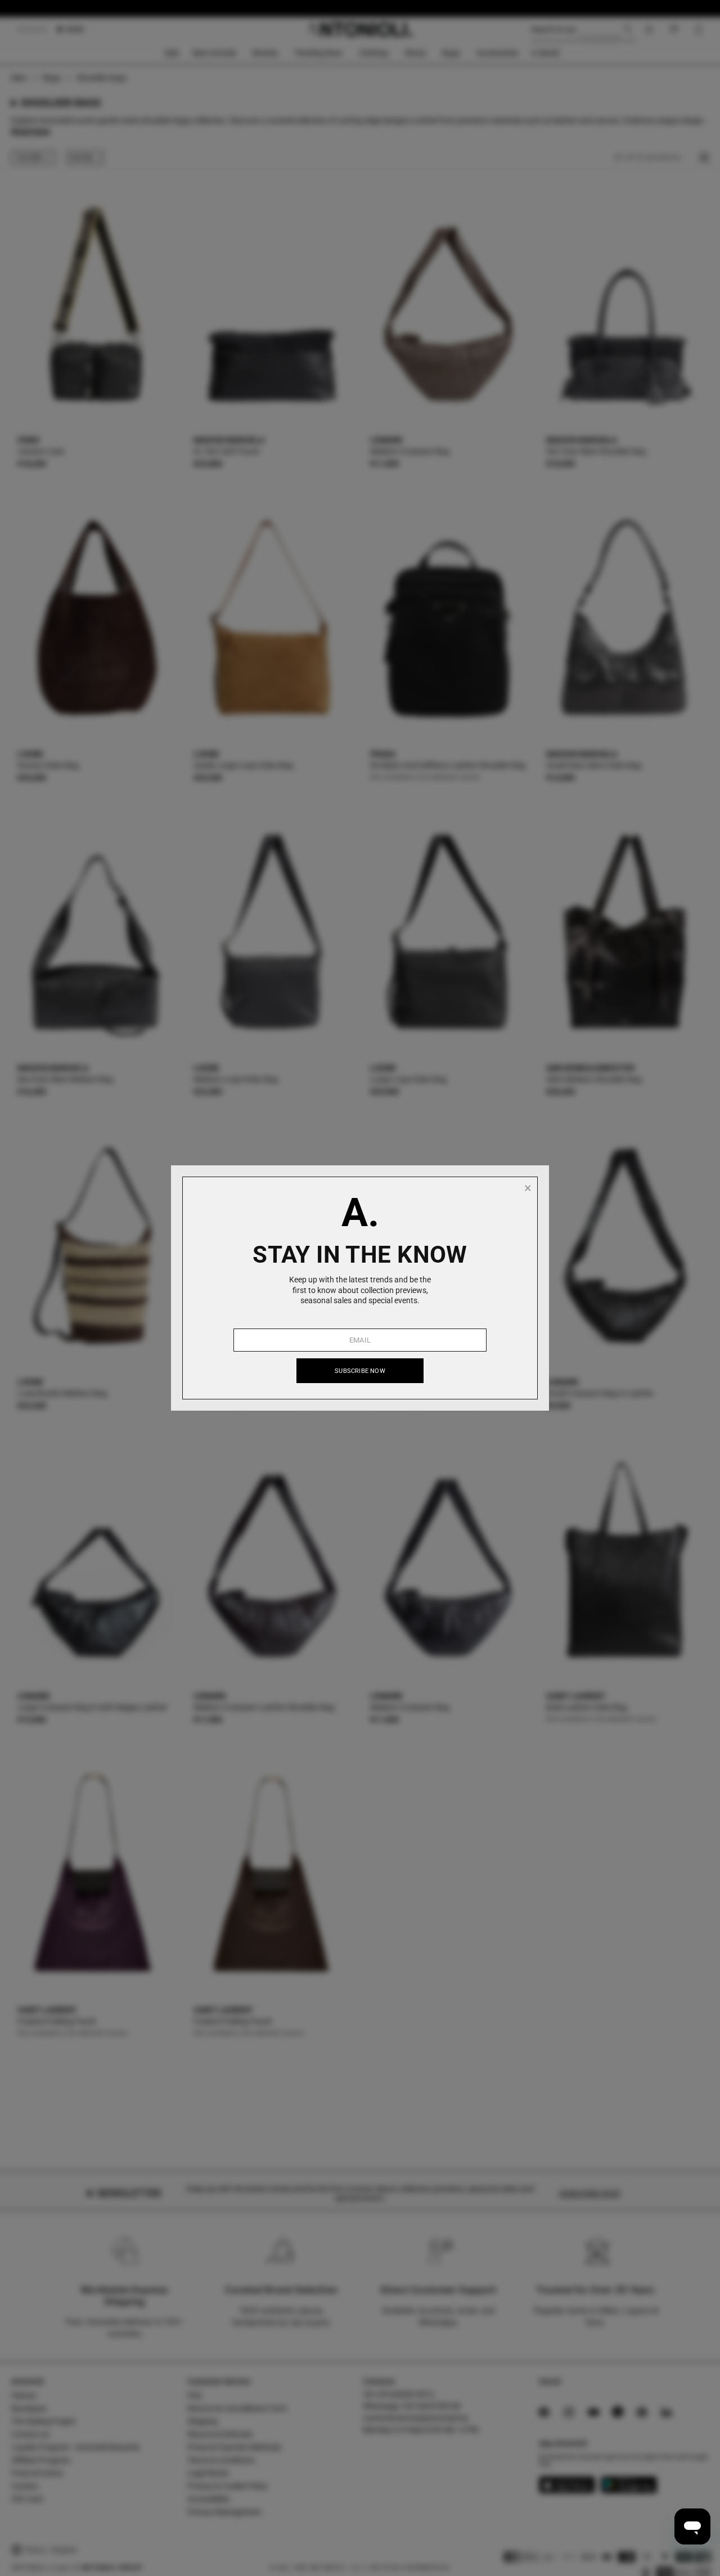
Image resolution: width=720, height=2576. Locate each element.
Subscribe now (360, 1371)
